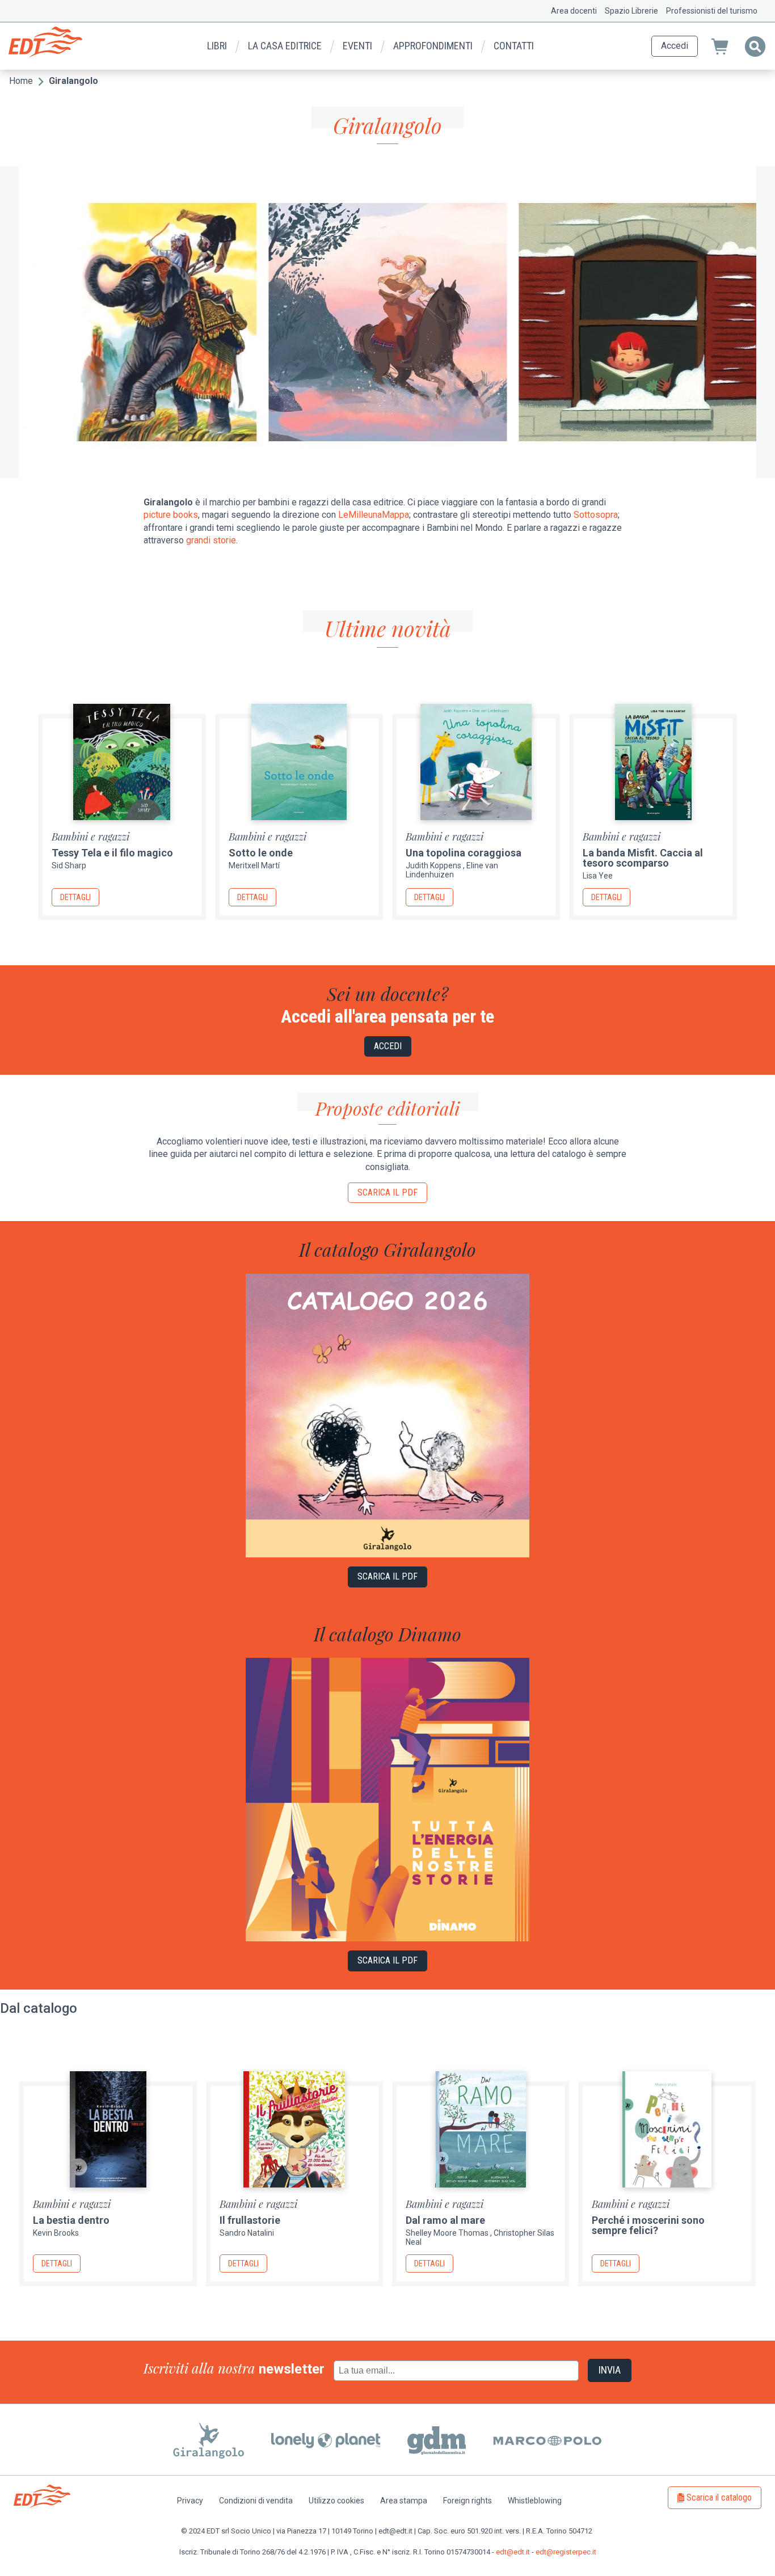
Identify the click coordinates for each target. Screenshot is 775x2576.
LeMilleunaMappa (374, 515)
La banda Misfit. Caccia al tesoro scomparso (643, 858)
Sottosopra (596, 515)
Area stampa (404, 2501)
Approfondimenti (433, 46)
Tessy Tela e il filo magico (112, 853)
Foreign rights (467, 2501)
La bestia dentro (71, 2220)
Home (21, 81)
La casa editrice (285, 46)
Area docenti (574, 11)
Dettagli (75, 897)
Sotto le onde (261, 853)
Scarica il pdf (387, 1192)
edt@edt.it (513, 2552)
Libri (217, 46)
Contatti (514, 46)
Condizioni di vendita (256, 2501)
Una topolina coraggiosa (464, 853)
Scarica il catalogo (719, 2497)
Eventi (357, 46)
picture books (171, 515)
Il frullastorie (250, 2220)
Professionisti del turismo (712, 11)
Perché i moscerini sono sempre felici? (648, 2225)
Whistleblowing (535, 2501)
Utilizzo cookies (336, 2501)
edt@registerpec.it (566, 2552)
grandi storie (211, 540)
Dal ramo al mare (445, 2220)
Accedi (675, 46)
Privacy (190, 2501)
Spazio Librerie (631, 11)
